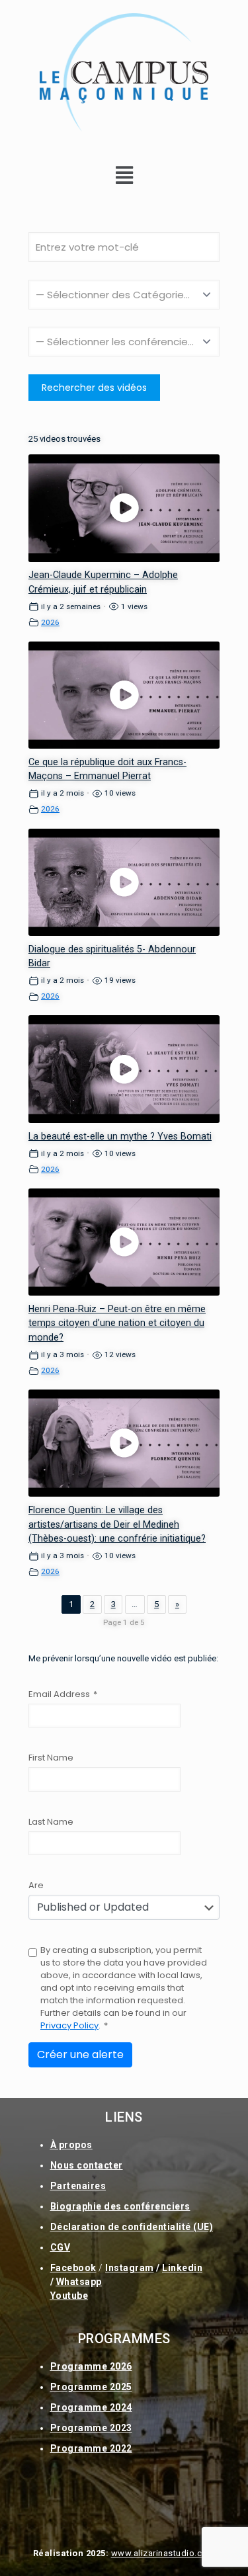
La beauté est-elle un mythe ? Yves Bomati (120, 1136)
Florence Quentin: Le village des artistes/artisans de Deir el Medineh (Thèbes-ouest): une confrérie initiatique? (117, 1524)
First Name (51, 1758)
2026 (50, 622)
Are (36, 1885)
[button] (124, 175)
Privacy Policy (69, 2025)
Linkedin (182, 2268)
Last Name (51, 1822)
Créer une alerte (80, 2055)
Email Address (63, 1694)
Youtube (69, 2296)
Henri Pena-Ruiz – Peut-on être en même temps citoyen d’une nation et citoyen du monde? (117, 1323)
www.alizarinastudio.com (163, 2553)
